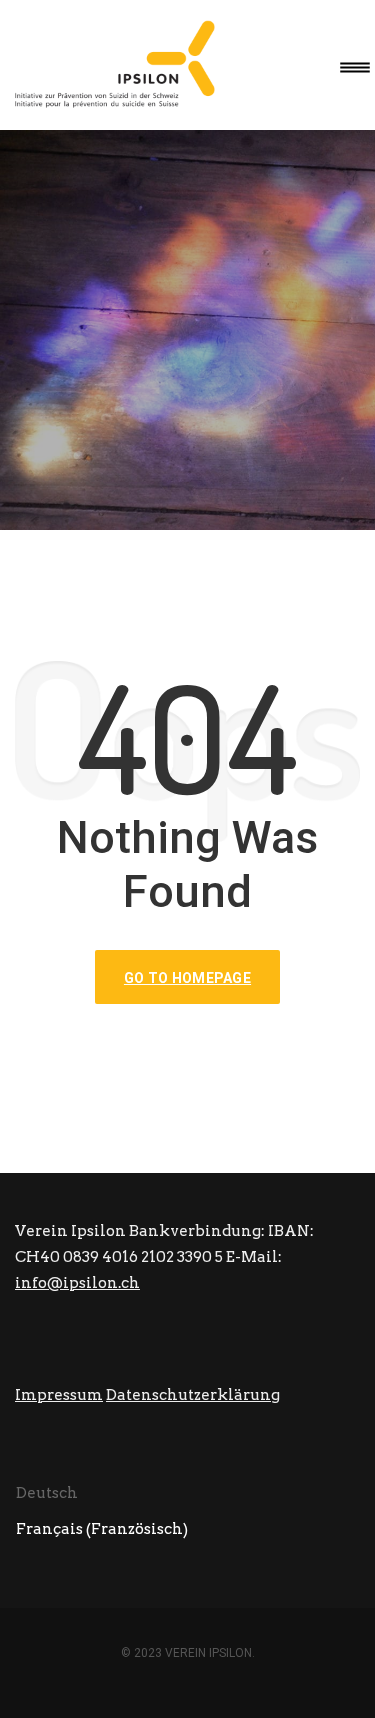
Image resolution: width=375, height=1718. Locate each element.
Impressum (59, 1395)
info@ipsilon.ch (77, 1283)
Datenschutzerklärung (193, 1395)
